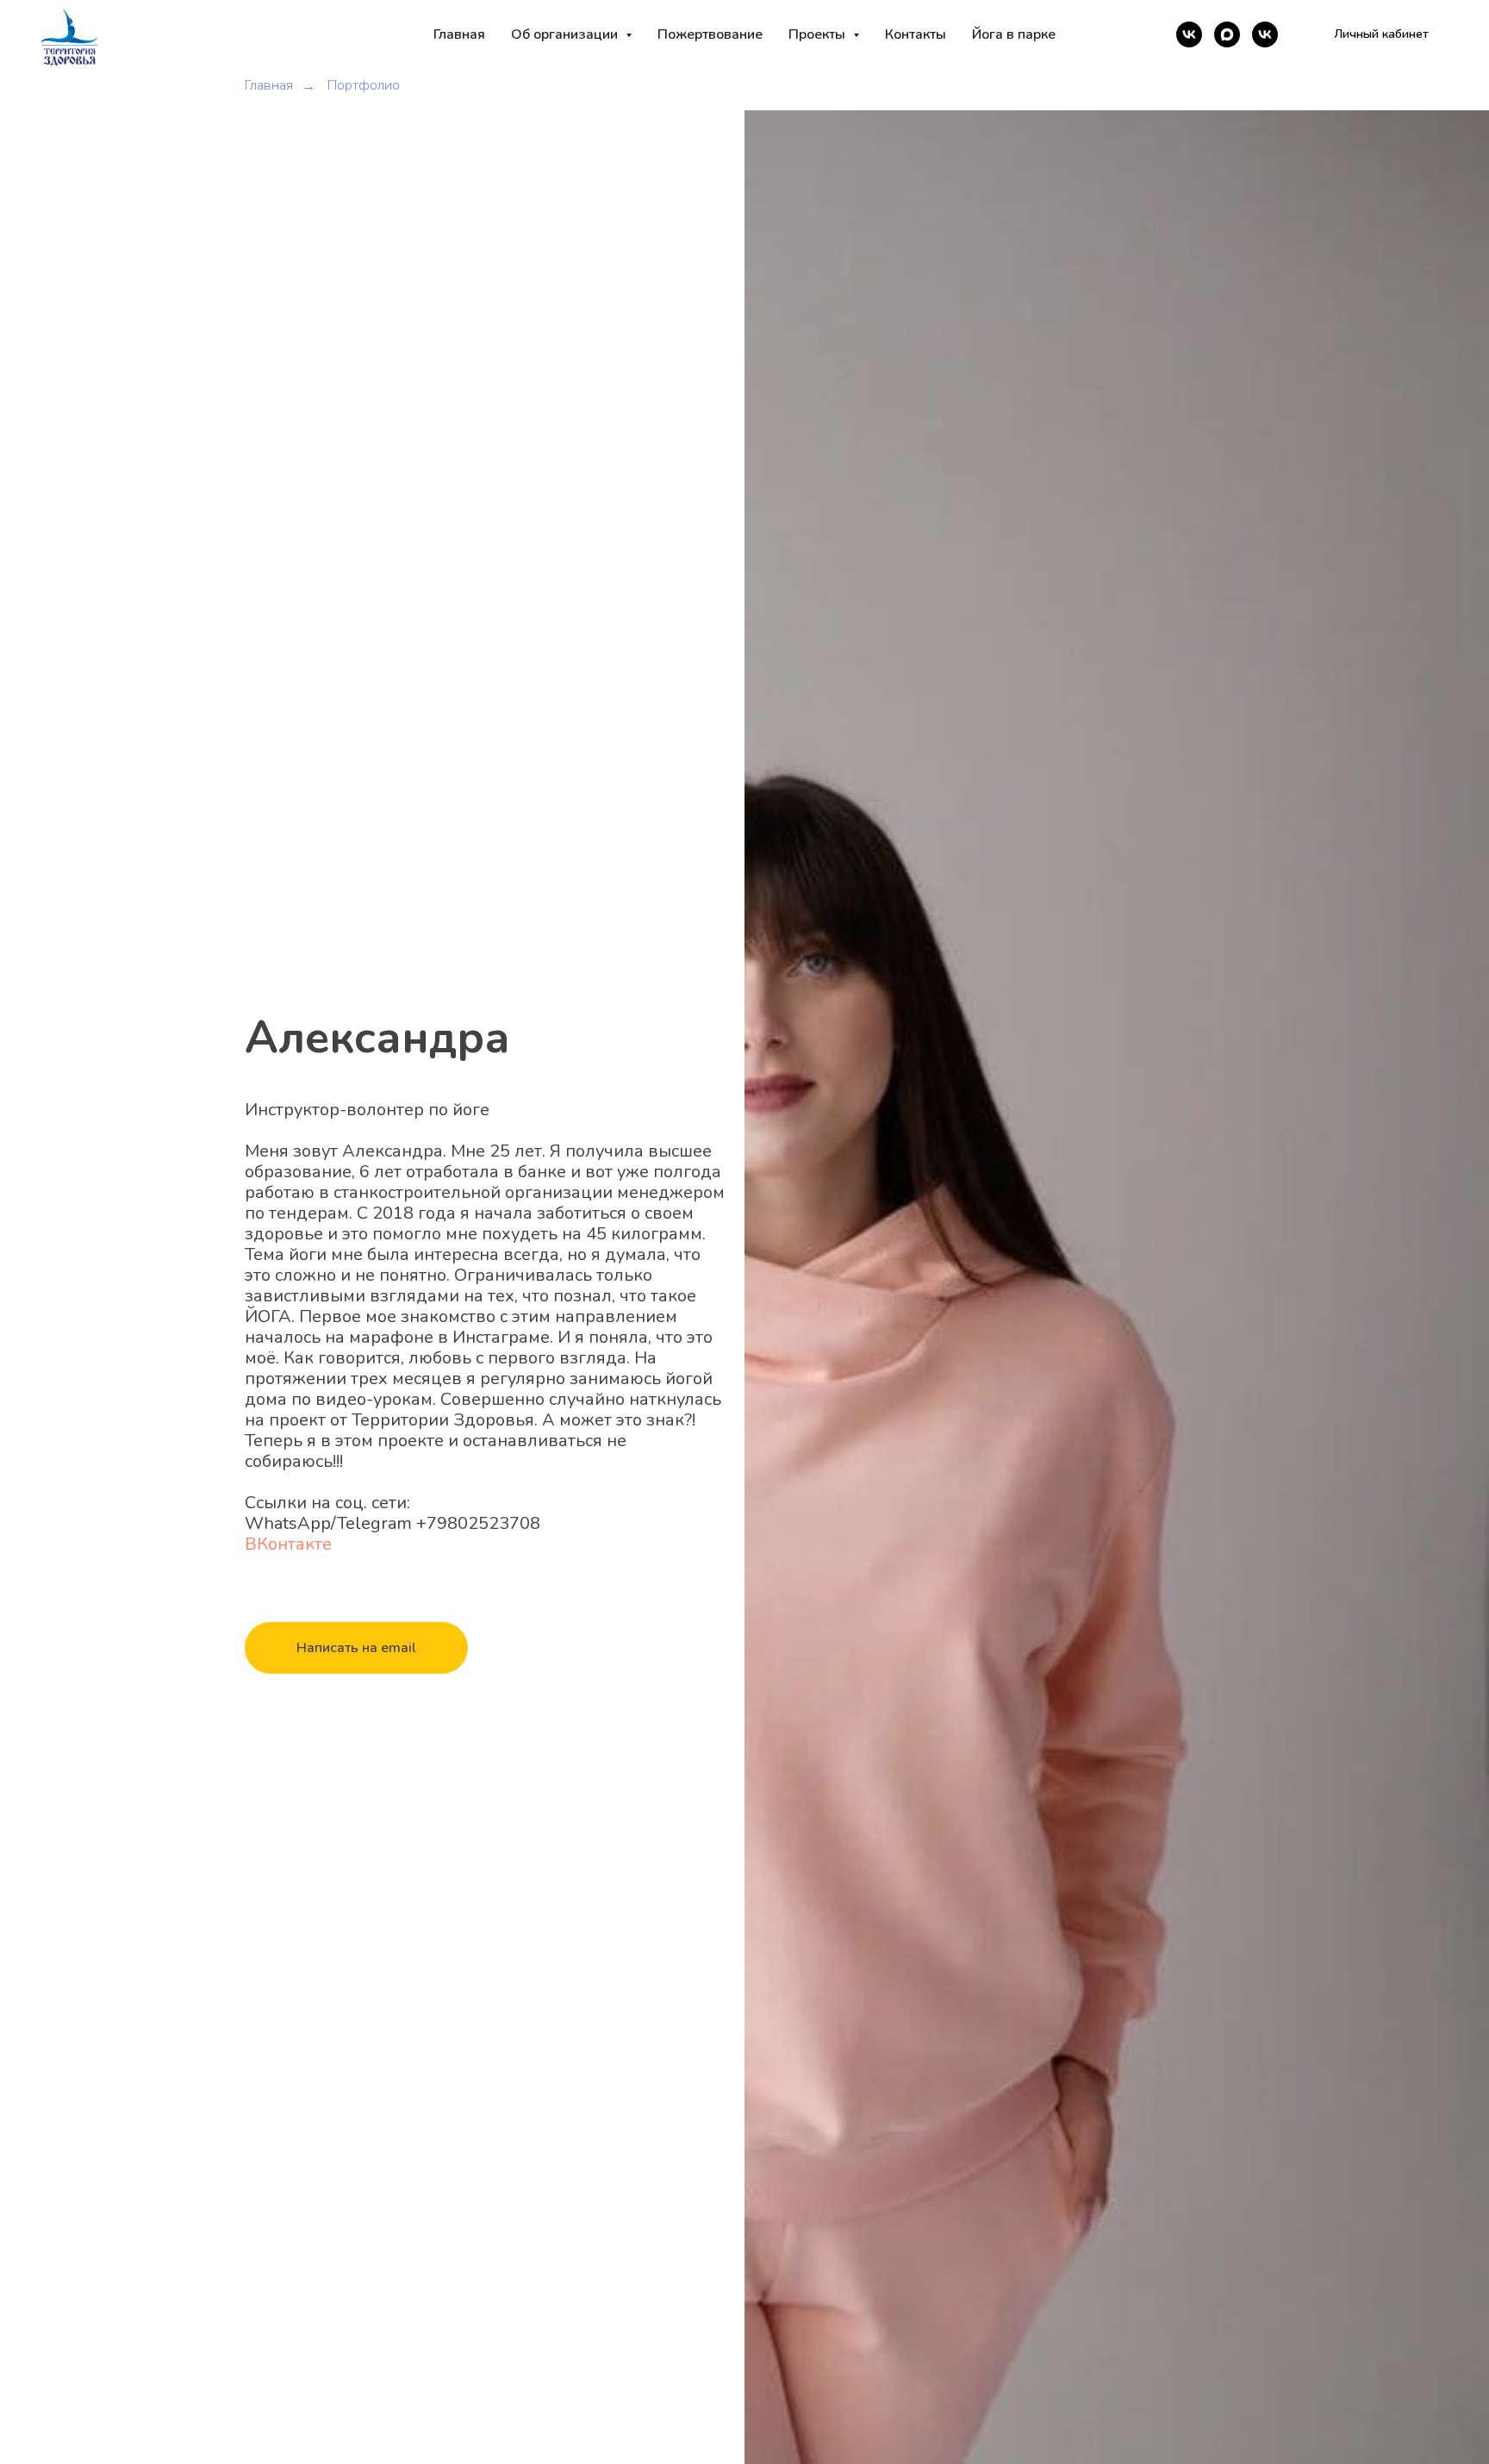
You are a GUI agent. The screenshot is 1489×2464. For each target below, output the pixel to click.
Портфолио (364, 86)
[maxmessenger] (1227, 34)
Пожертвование (710, 34)
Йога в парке (1014, 34)
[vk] (1189, 34)
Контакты (916, 34)
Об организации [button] (566, 34)
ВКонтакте (288, 1544)
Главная (459, 34)
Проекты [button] (819, 34)
